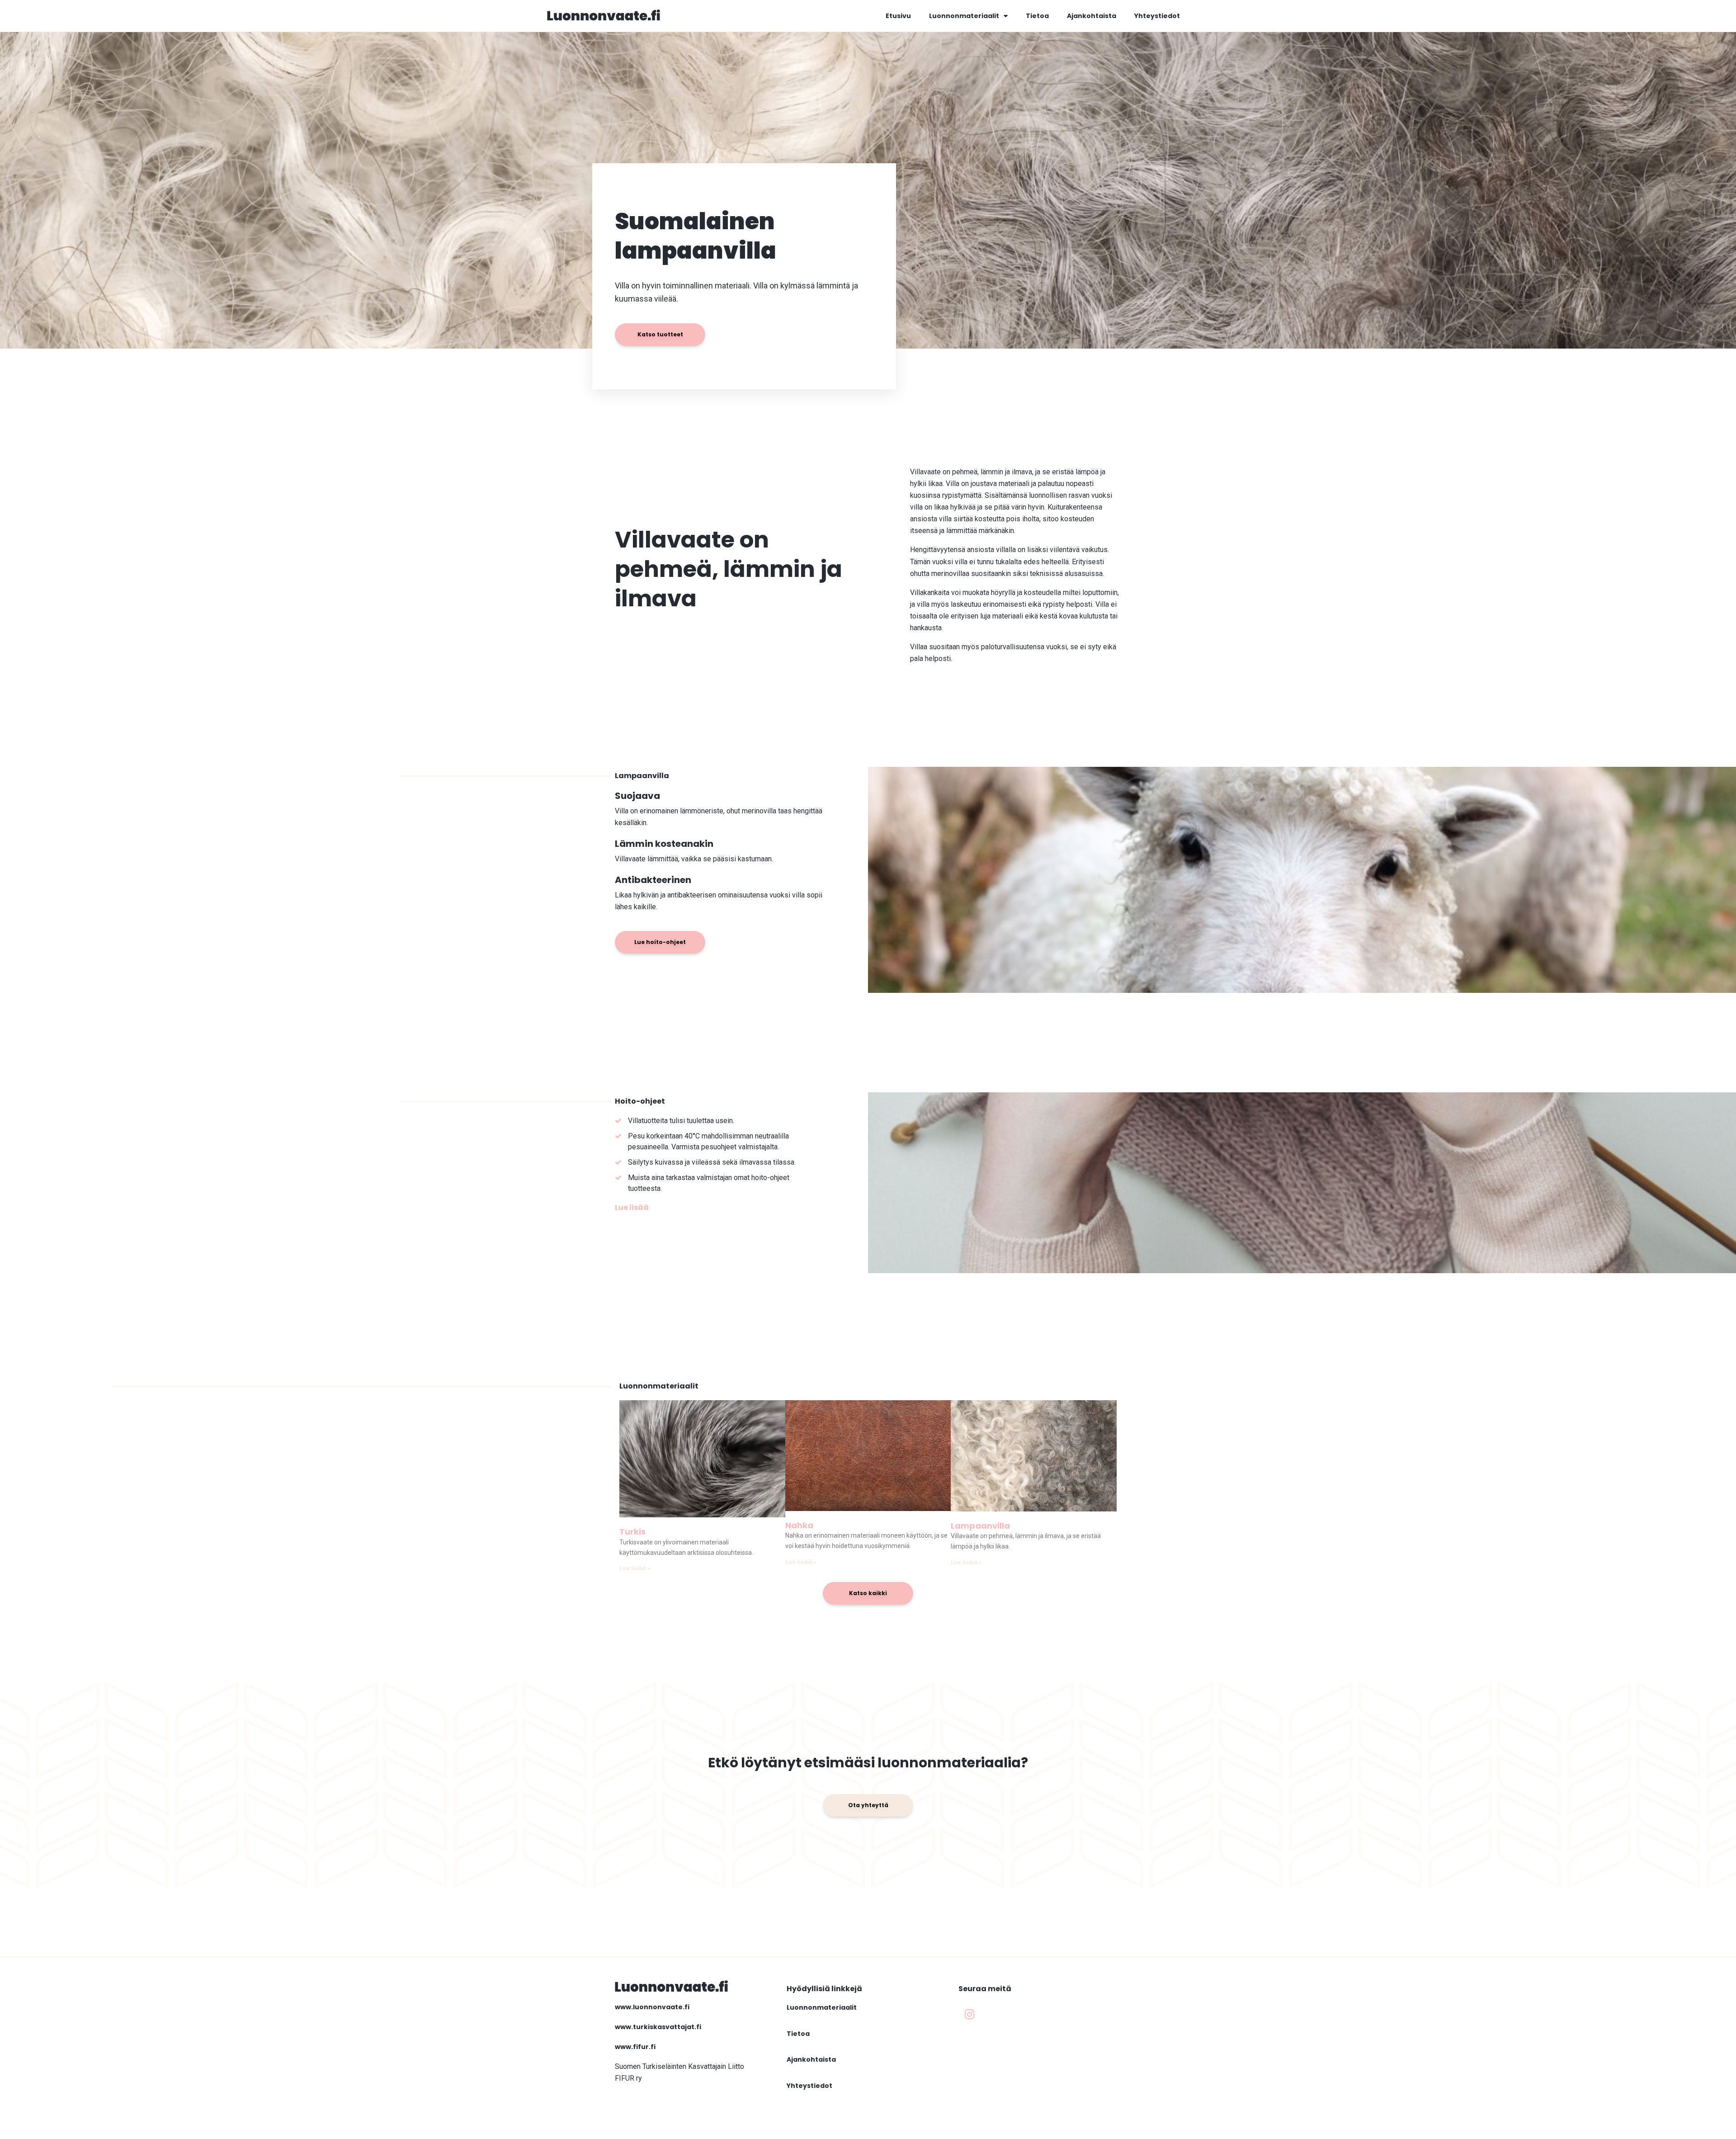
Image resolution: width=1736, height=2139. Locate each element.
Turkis (632, 1532)
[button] (660, 335)
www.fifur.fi (635, 2047)
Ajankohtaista (1092, 16)
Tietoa (1037, 16)
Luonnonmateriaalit (964, 16)
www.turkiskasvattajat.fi (658, 2027)
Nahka (799, 1525)
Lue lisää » (635, 1568)
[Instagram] (970, 2014)
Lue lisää (632, 1207)
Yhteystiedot (1157, 16)
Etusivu (898, 16)
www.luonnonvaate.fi (652, 2007)
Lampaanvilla (980, 1526)
